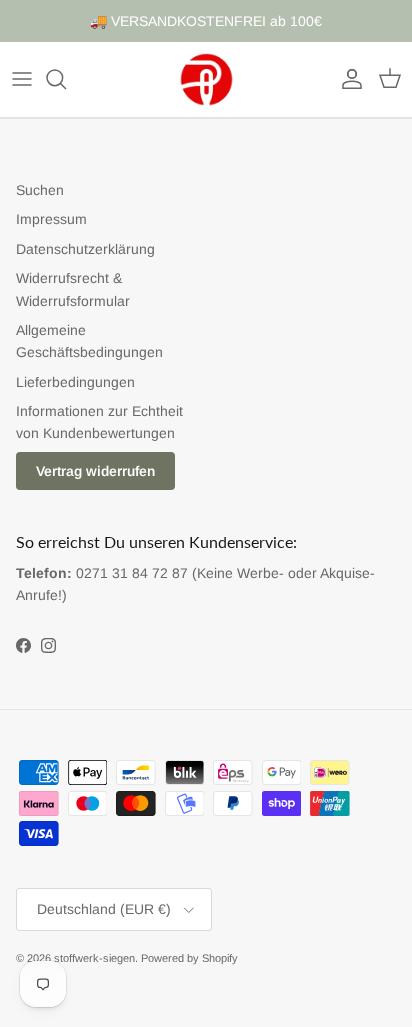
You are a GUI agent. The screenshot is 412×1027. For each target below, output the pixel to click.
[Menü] (22, 79)
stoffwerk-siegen (94, 958)
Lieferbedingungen (75, 382)
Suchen (40, 190)
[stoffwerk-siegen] (206, 79)
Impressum (51, 219)
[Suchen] (66, 79)
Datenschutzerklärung (85, 249)
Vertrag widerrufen (95, 471)
